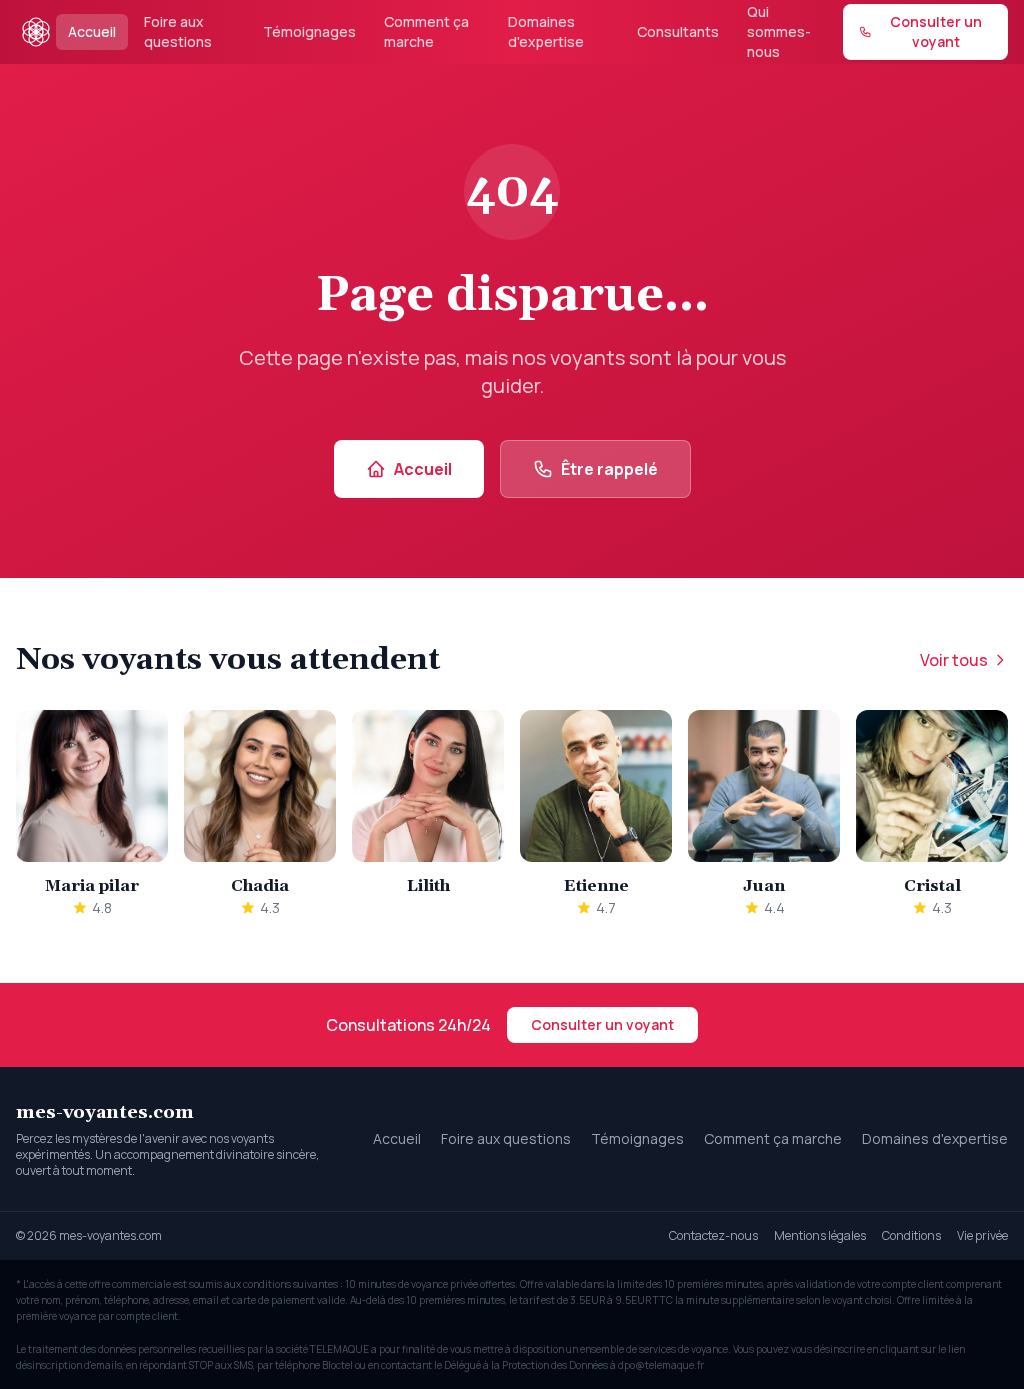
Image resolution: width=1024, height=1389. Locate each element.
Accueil (92, 31)
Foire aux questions (178, 31)
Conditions (911, 1235)
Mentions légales (820, 1235)
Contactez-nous (713, 1235)
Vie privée (982, 1235)
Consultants (678, 31)
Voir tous (954, 660)
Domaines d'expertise (546, 31)
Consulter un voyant (602, 1024)
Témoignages (309, 31)
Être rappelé (609, 469)
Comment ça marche (426, 31)
